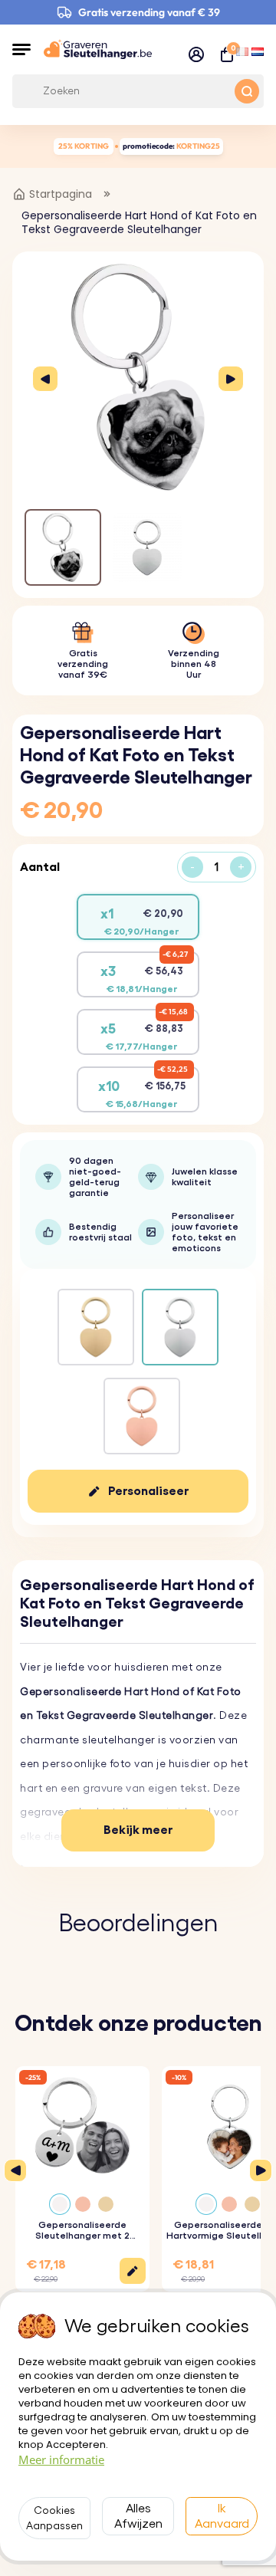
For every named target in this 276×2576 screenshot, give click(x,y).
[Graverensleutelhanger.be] (98, 49)
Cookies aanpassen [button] (54, 2518)
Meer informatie (61, 2459)
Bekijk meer (138, 1830)
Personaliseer (149, 1491)
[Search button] (247, 91)
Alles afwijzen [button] (138, 2516)
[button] (21, 49)
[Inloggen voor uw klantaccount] (196, 54)
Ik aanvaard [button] (222, 2516)
